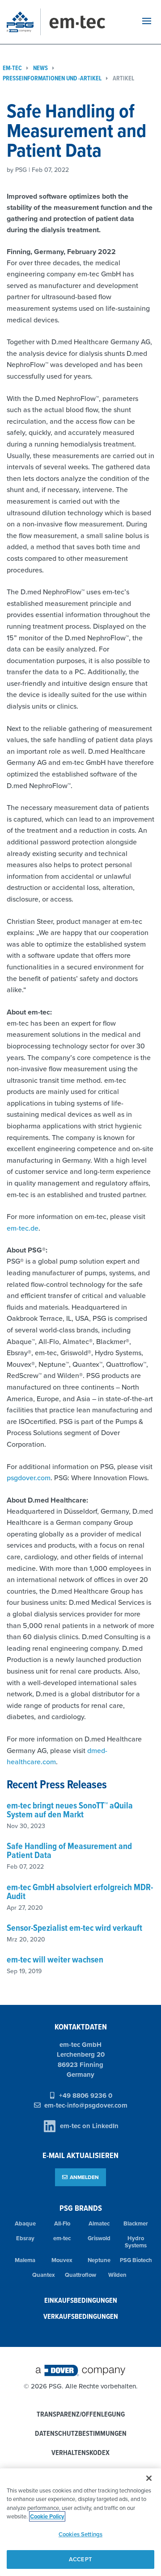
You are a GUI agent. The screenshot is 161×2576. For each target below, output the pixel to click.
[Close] (149, 2478)
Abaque (25, 2223)
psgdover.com (29, 1478)
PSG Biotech (136, 2260)
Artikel (123, 78)
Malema (25, 2260)
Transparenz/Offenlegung (81, 2415)
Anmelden (84, 2177)
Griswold (99, 2238)
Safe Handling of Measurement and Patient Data (69, 1850)
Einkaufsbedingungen (81, 2300)
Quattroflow (80, 2275)
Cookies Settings (80, 2534)
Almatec (99, 2223)
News (40, 68)
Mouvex (62, 2260)
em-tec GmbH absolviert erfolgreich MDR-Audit (80, 1891)
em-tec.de (23, 1228)
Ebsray (25, 2238)
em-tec (62, 2238)
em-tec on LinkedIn (89, 2126)
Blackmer (136, 2223)
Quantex (44, 2275)
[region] (80, 2522)
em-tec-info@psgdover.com (86, 2105)
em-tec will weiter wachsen (55, 1959)
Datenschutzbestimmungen (81, 2434)
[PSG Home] (24, 22)
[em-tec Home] (87, 22)
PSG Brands (81, 2208)
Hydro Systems (136, 2242)
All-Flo (62, 2223)
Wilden (117, 2275)
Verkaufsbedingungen (81, 2316)
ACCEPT (80, 2559)
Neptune (99, 2260)
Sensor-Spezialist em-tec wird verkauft (74, 1928)
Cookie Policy (47, 2516)
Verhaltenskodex (80, 2453)
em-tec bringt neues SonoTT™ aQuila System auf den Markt (70, 1810)
